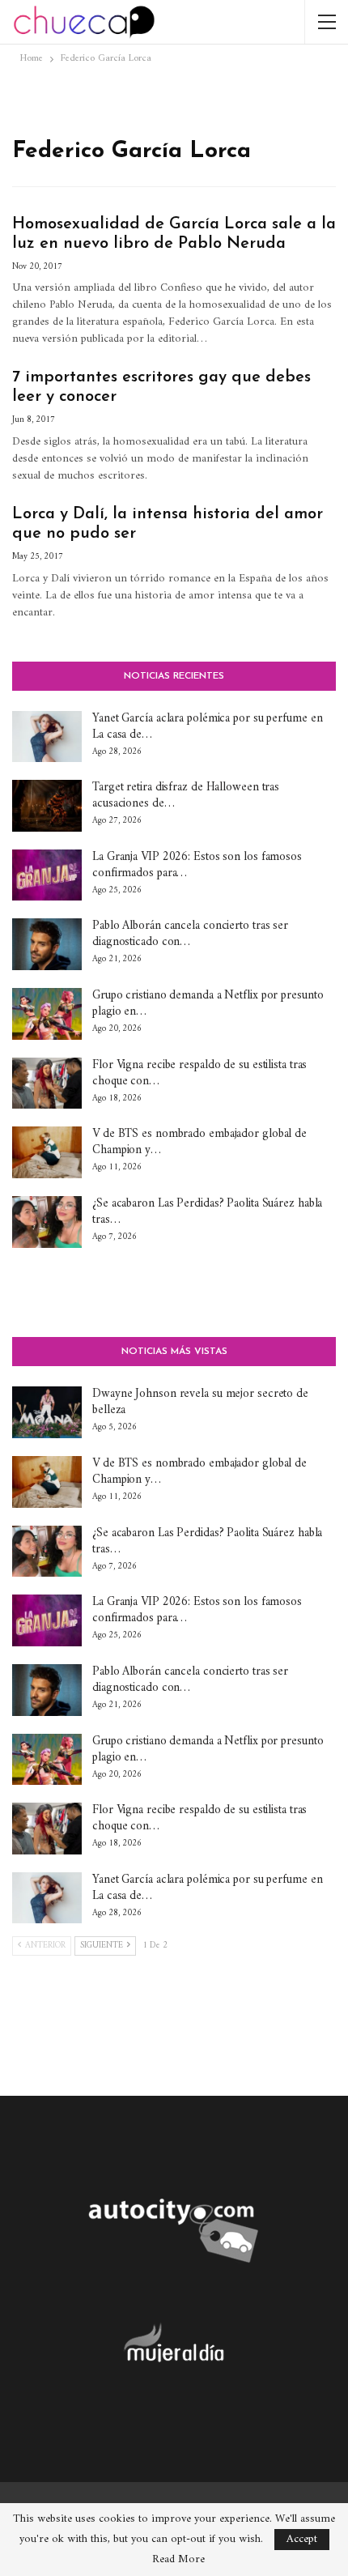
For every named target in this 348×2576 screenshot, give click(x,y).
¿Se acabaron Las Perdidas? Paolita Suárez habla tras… (207, 1212)
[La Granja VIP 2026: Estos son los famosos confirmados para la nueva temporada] (47, 875)
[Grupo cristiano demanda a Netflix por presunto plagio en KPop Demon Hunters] (47, 1014)
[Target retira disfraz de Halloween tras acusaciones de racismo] (47, 806)
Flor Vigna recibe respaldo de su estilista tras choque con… (199, 1073)
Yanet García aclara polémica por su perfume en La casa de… (207, 727)
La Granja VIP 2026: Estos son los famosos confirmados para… (197, 865)
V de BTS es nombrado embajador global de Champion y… (199, 1142)
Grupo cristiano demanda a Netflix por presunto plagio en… (208, 1004)
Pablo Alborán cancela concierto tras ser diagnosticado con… (190, 934)
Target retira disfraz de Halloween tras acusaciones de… (186, 796)
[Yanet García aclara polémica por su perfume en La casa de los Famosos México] (47, 737)
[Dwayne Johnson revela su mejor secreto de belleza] (47, 1412)
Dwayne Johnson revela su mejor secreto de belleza (200, 1402)
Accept (302, 2539)
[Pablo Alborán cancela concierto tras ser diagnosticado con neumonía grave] (47, 944)
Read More (178, 2560)
